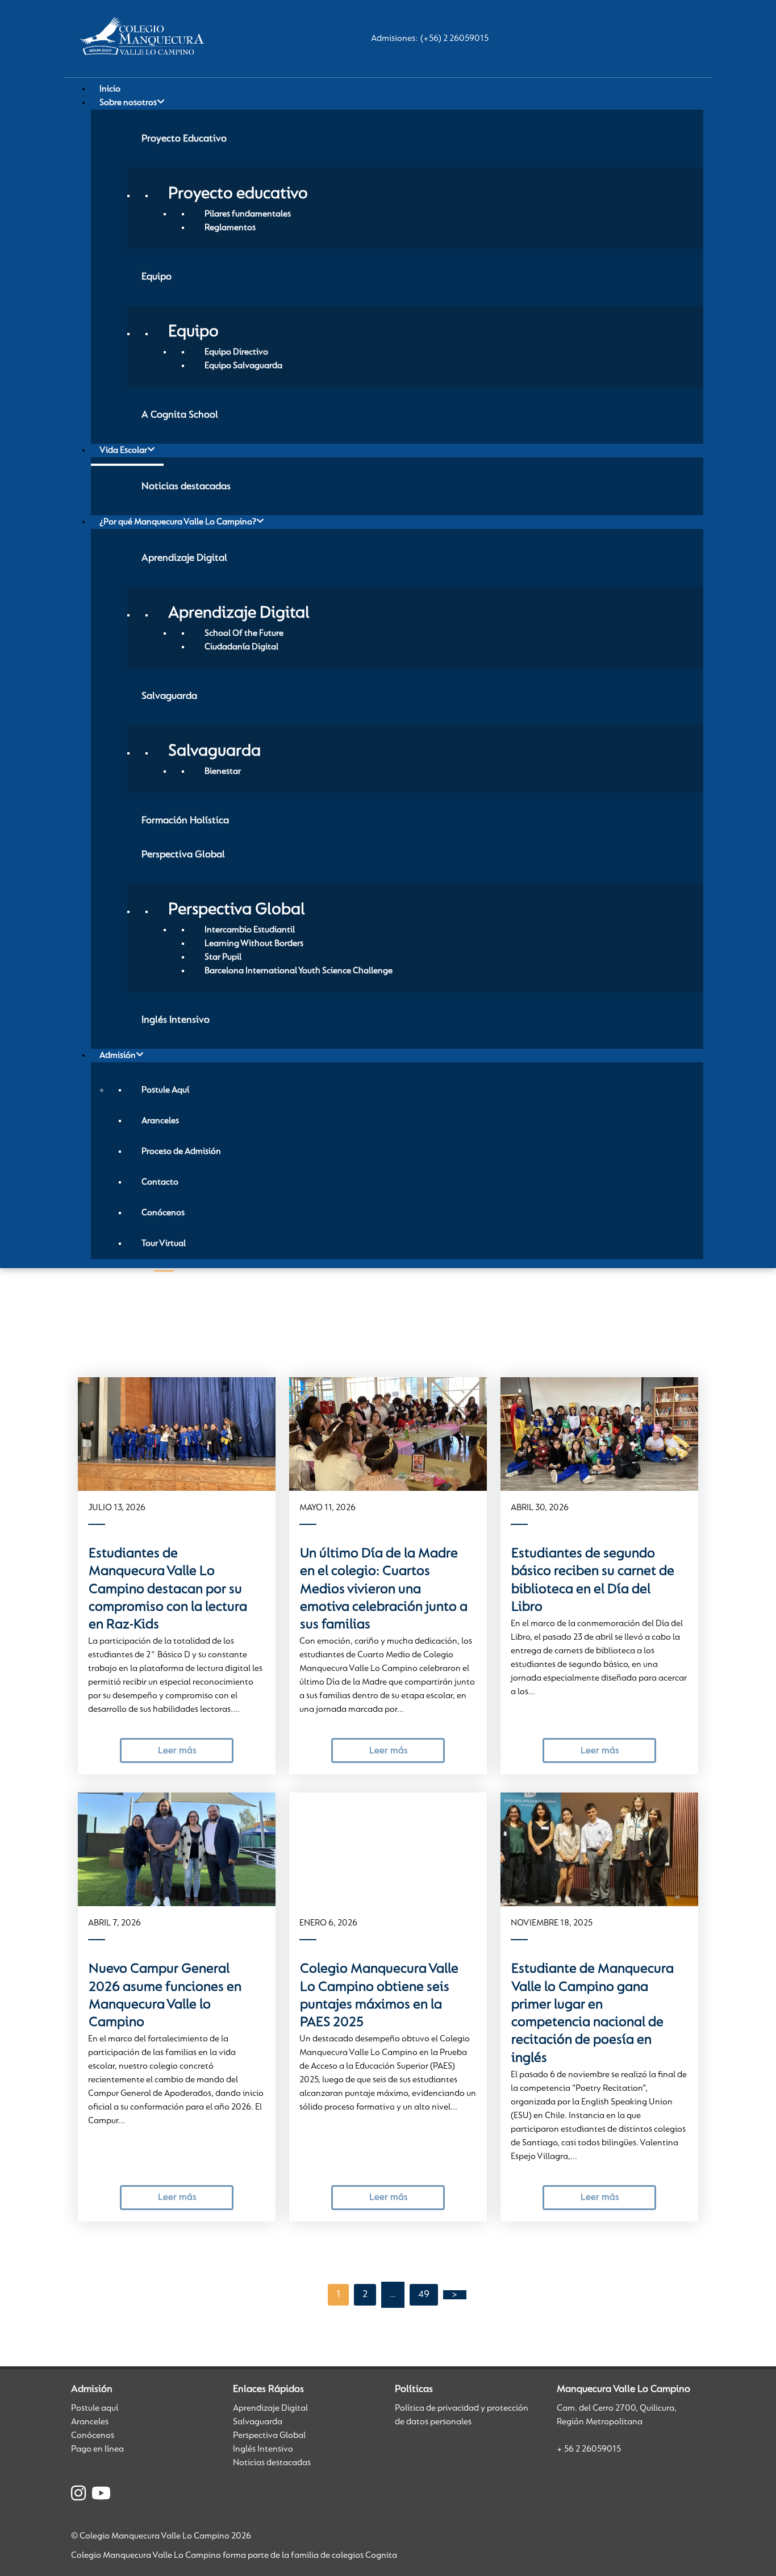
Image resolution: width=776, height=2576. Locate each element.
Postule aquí (95, 2408)
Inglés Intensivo (263, 2449)
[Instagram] (78, 2495)
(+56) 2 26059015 (454, 39)
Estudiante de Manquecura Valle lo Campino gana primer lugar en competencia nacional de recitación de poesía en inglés (593, 2014)
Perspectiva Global (269, 2436)
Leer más (177, 1751)
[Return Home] (145, 39)
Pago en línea (97, 2449)
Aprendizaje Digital (270, 2408)
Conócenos (93, 2436)
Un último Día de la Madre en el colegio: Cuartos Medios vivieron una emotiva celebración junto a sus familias (384, 1589)
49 (424, 2295)
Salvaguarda (258, 2422)
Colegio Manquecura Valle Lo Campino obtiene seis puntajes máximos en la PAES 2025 (379, 1996)
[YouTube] (101, 2495)
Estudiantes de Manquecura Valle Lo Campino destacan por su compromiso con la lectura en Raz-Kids (168, 1589)
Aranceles (90, 2422)
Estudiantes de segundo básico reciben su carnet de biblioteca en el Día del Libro (593, 1581)
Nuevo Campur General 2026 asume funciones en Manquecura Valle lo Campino (165, 1996)
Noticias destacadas (272, 2463)
